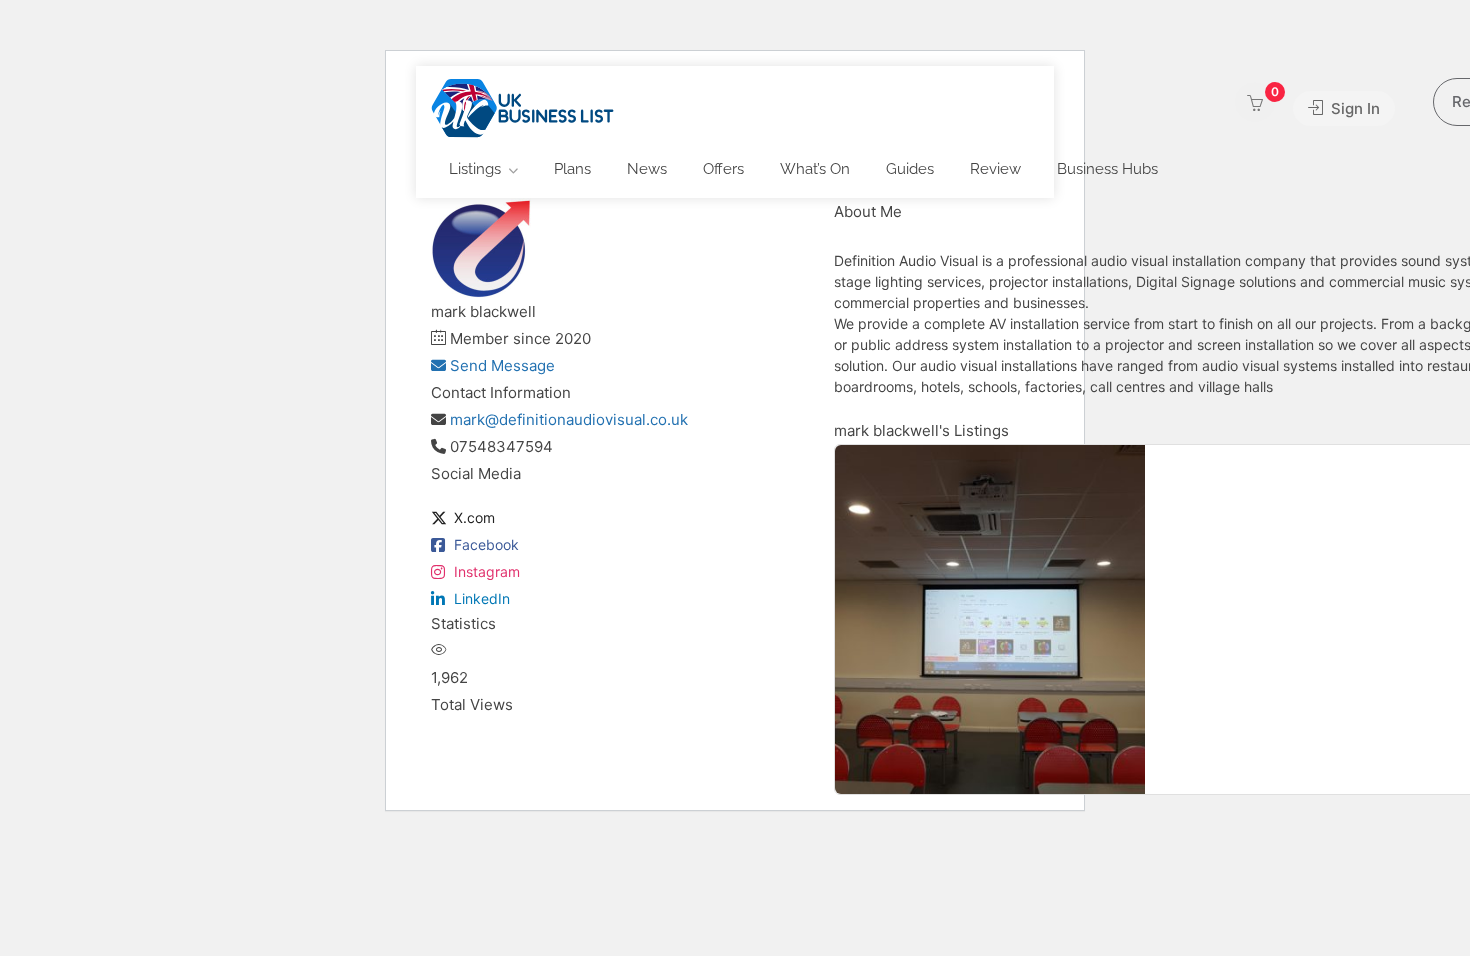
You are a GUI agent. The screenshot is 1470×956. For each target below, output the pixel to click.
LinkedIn (482, 598)
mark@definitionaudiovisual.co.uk (569, 419)
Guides (910, 169)
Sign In (1353, 108)
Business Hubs (1107, 169)
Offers (723, 169)
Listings (475, 169)
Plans (572, 169)
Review (995, 169)
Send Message (500, 365)
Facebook (486, 544)
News (647, 169)
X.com (474, 517)
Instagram (487, 571)
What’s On (815, 169)
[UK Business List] (522, 107)
